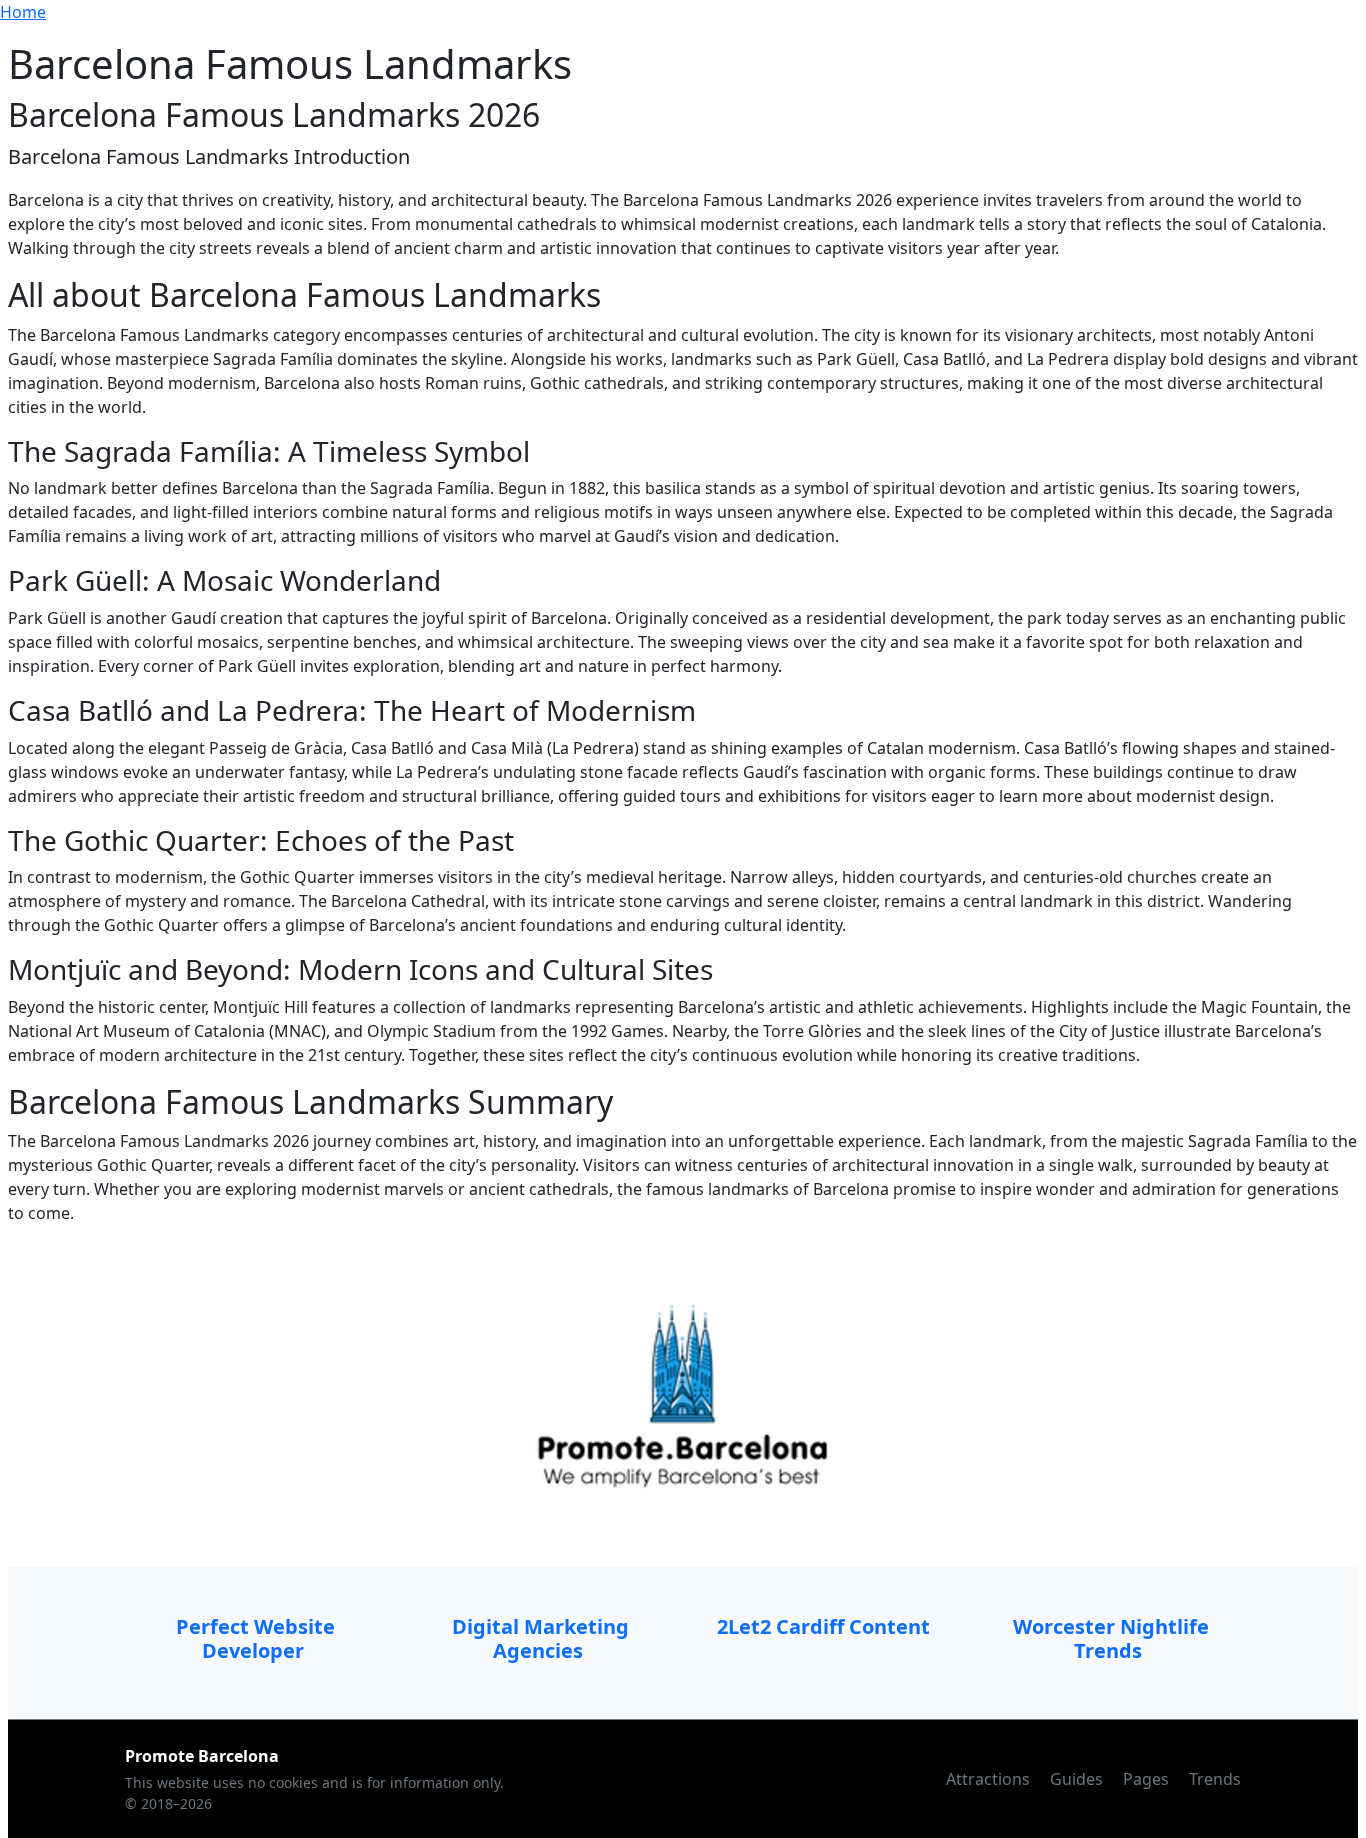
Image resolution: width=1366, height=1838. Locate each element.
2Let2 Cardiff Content (826, 1627)
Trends (1215, 1779)
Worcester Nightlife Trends (1111, 1639)
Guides (1078, 1779)
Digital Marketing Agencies (540, 1639)
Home (23, 12)
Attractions (990, 1779)
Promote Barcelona (202, 1756)
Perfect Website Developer (255, 1639)
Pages (1148, 1779)
